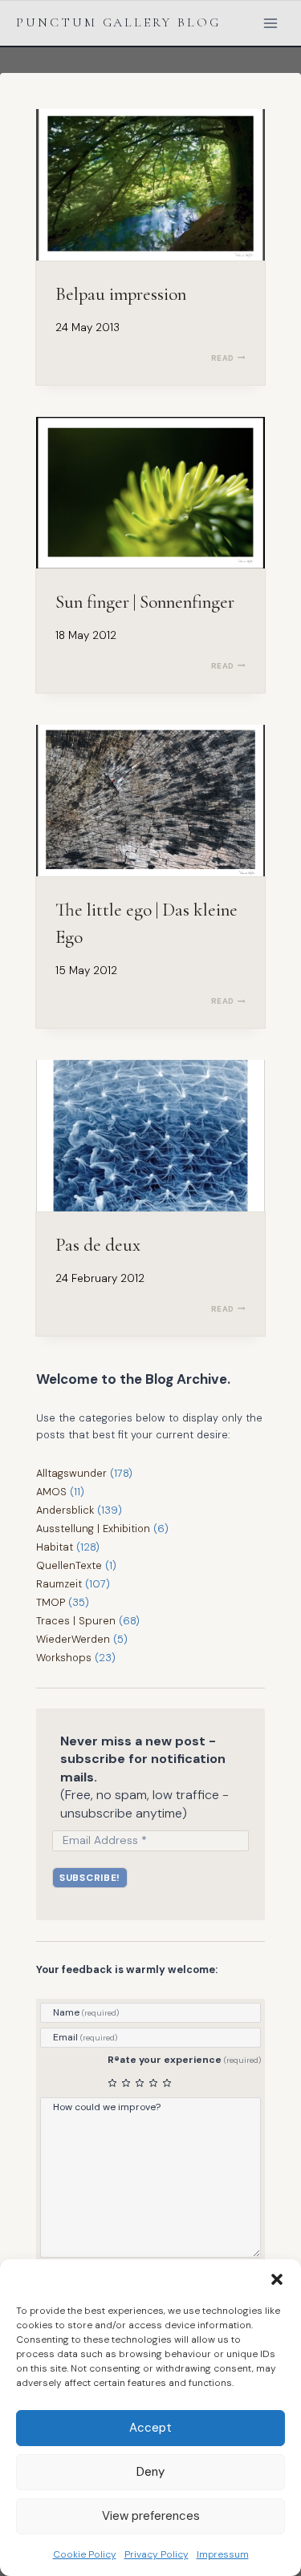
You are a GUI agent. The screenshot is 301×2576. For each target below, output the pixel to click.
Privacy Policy (157, 2554)
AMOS (51, 1492)
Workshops (64, 1658)
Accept (150, 2428)
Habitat (55, 1547)
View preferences (151, 2516)
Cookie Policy (85, 2554)
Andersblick (65, 1510)
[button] (277, 2279)
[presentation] (150, 185)
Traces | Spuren (76, 1621)
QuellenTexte (69, 1565)
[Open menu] (270, 23)
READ (228, 358)
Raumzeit (59, 1584)
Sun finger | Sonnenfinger (145, 602)
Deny (150, 2472)
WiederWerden (73, 1639)
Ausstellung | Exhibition (93, 1529)
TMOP (51, 1602)
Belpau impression (121, 294)
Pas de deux (98, 1245)
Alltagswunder (71, 1473)
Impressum (223, 2554)
